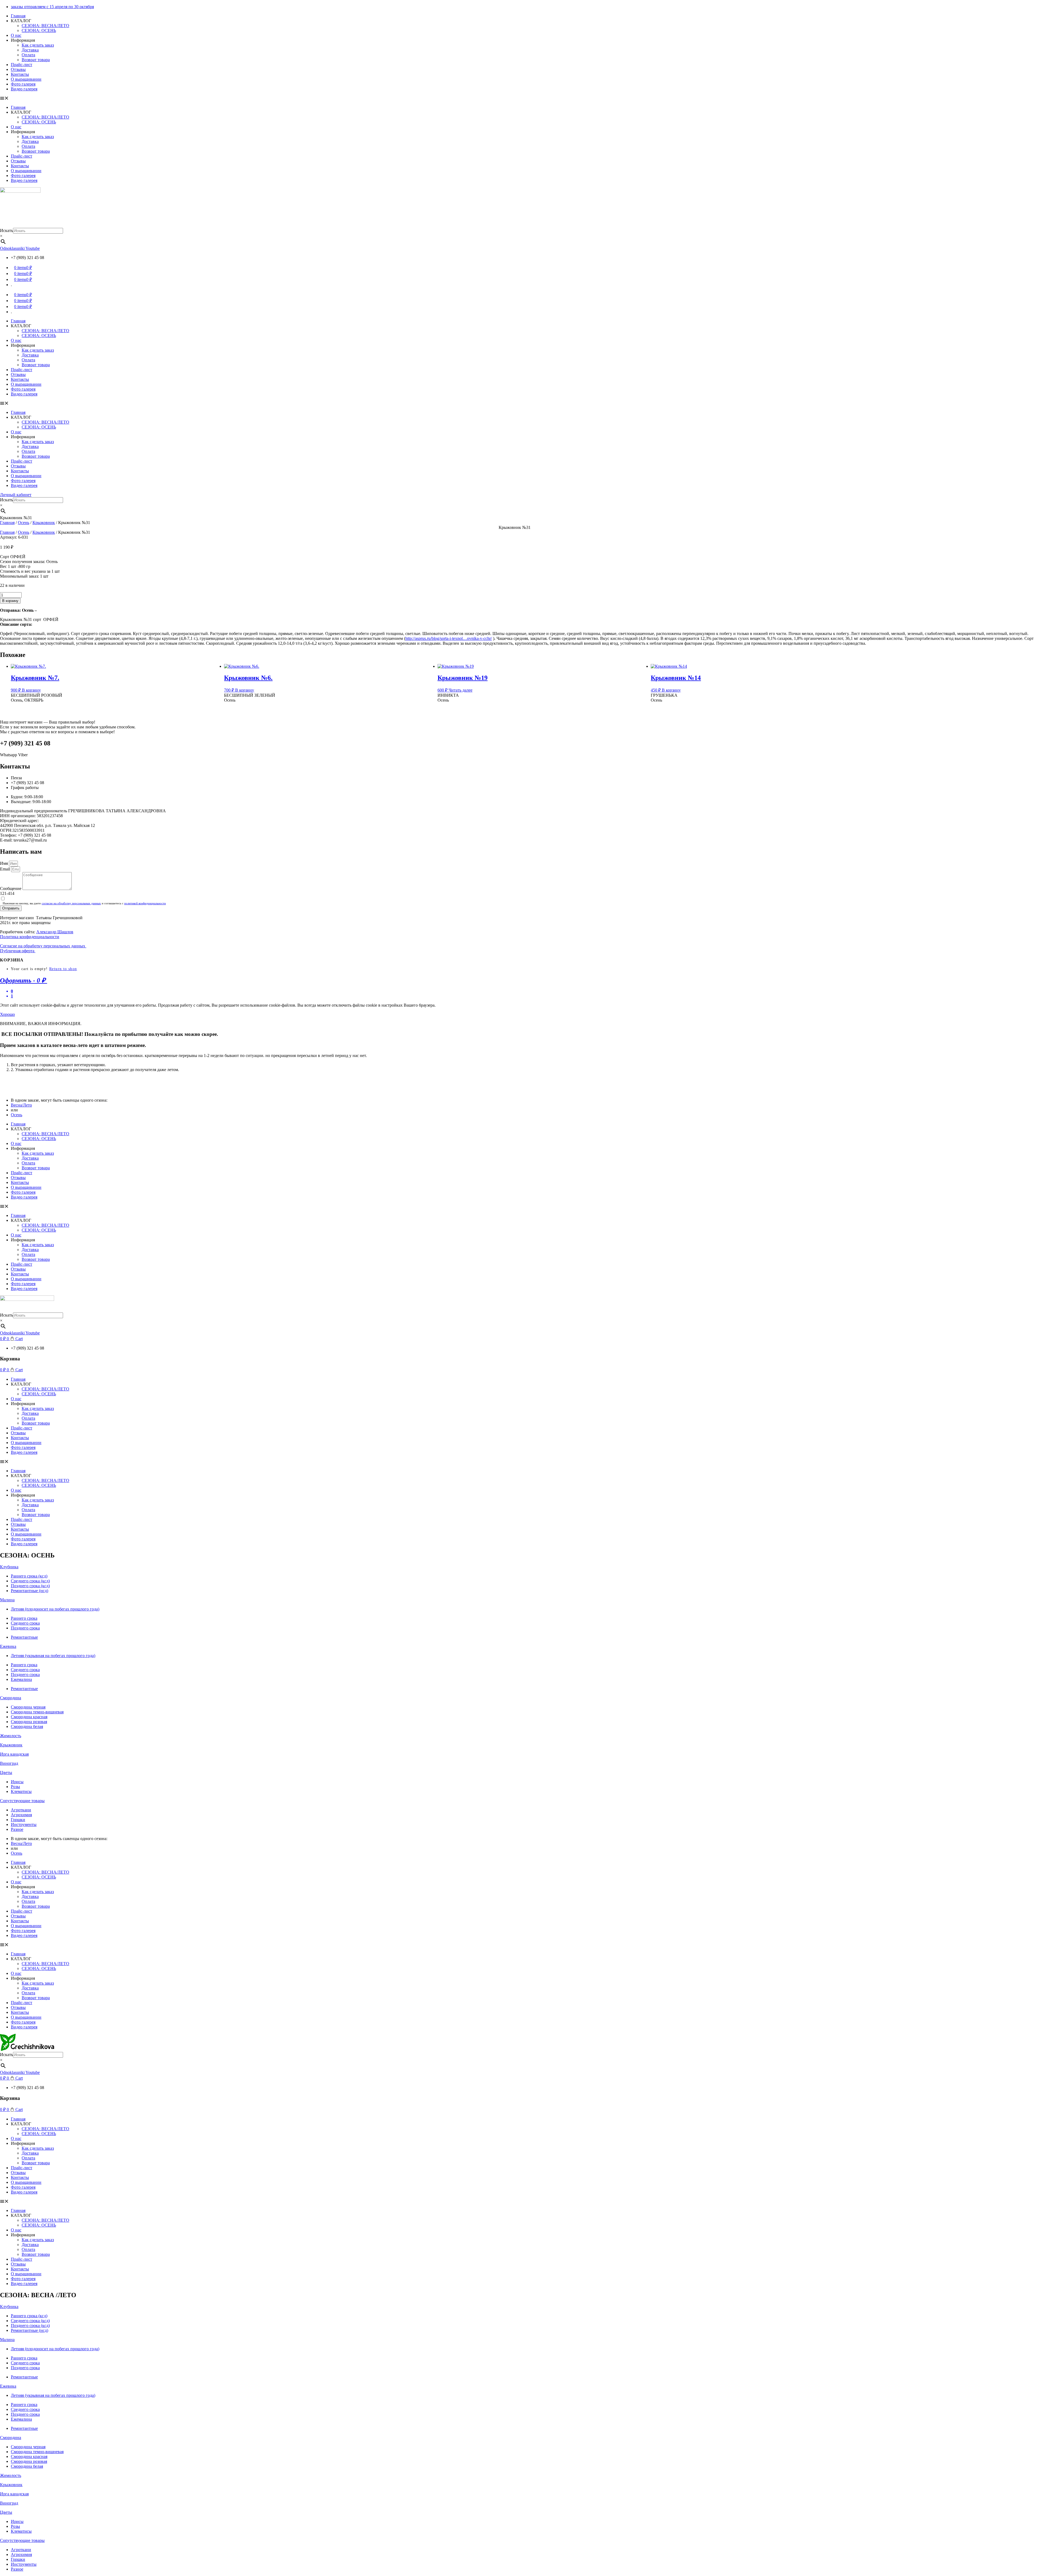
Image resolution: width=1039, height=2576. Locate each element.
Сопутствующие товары (22, 1801)
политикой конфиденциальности (145, 903)
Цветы (6, 1773)
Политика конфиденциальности (30, 937)
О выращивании (26, 79)
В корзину (10, 601)
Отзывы (18, 69)
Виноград (9, 1763)
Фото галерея (23, 84)
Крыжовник (44, 523)
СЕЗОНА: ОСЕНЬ (39, 30)
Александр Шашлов (55, 932)
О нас (16, 35)
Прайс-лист (22, 65)
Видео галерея (24, 89)
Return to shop (63, 969)
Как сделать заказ (38, 45)
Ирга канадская (14, 1754)
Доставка (30, 50)
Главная (18, 16)
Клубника (9, 1567)
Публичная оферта (18, 951)
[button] (519, 98)
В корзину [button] (31, 690)
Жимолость (11, 1736)
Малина (7, 1600)
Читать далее (461, 690)
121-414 (7, 893)
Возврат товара (36, 60)
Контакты (20, 74)
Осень (24, 523)
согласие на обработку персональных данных (71, 903)
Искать (6, 230)
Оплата (28, 55)
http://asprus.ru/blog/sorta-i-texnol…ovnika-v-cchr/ (449, 638)
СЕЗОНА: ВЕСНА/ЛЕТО (45, 26)
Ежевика (8, 1646)
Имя (4, 863)
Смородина (11, 1698)
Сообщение (11, 888)
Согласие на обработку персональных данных (43, 946)
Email (6, 869)
